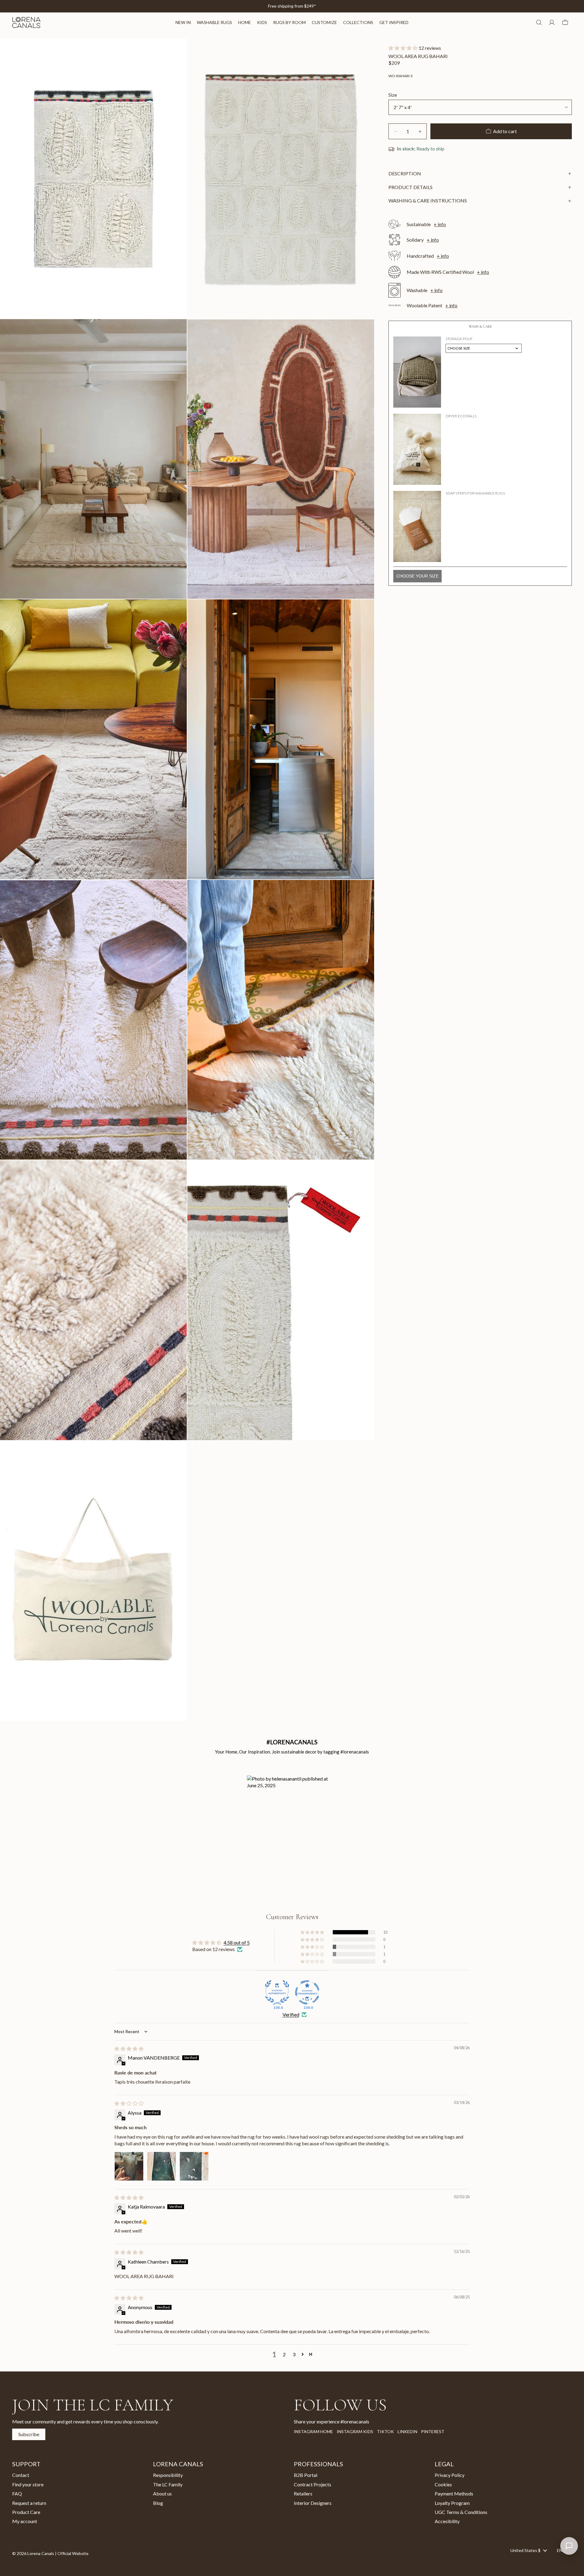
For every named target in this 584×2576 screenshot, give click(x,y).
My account (25, 2521)
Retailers (303, 2493)
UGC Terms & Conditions (461, 2512)
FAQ (17, 2493)
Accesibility (447, 2521)
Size (393, 95)
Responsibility (168, 2475)
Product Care (26, 2512)
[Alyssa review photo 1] (129, 2166)
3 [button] (294, 2354)
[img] (129, 2048)
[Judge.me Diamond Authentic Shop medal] (277, 1992)
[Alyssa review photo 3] (194, 2166)
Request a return (29, 2503)
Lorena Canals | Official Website (58, 2553)
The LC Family (168, 2484)
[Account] (552, 22)
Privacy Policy (450, 2475)
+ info (440, 224)
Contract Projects (313, 2484)
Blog (158, 2503)
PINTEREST (433, 2431)
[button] (403, 48)
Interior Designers (313, 2503)
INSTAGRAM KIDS (355, 2431)
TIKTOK (385, 2431)
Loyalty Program (452, 2503)
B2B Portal (306, 2475)
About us (162, 2493)
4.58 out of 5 (237, 1942)
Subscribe (29, 2434)
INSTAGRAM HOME (313, 2431)
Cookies (443, 2484)
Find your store (28, 2484)
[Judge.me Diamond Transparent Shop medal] (307, 1992)
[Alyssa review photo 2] (162, 2166)
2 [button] (284, 2354)
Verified (291, 2014)
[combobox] (528, 2550)
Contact (21, 2475)
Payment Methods (454, 2493)
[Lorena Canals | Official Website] (26, 22)
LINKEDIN (407, 2431)
